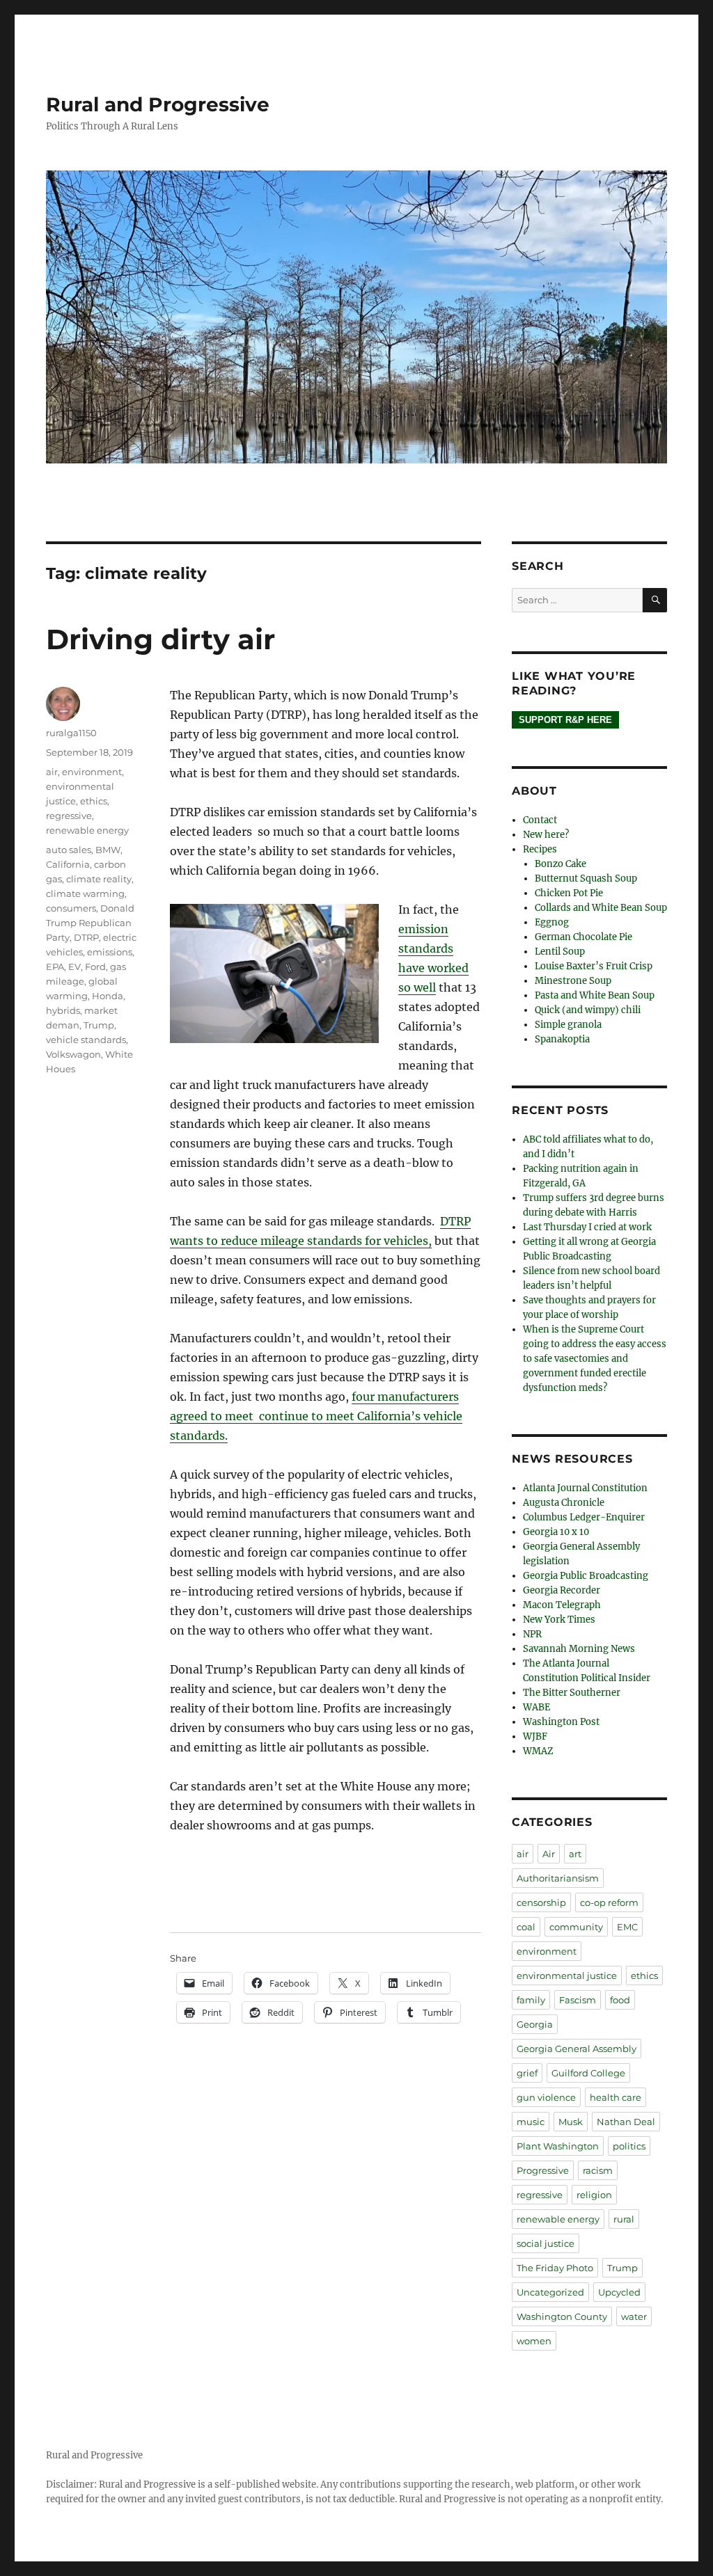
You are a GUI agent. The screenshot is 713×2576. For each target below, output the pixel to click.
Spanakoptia (562, 1039)
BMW (108, 850)
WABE (536, 1707)
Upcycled (619, 2292)
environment (92, 772)
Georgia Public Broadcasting (586, 1576)
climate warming (85, 893)
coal (526, 1927)
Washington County (562, 2316)
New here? (546, 835)
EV (75, 967)
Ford (95, 967)
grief (527, 2073)
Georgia (535, 2024)
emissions (110, 952)
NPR (532, 1634)
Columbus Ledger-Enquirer (584, 1517)
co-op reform (609, 1902)
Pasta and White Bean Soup (595, 995)
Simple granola (568, 1025)
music (531, 2122)
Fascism (578, 2000)
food (620, 2000)
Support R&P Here (565, 720)
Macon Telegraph (562, 1605)
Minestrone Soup (573, 981)
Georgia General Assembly (577, 2049)
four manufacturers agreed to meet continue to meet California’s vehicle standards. (316, 1416)
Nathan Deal (626, 2122)
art (575, 1854)
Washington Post (561, 1722)
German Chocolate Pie (583, 937)
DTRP (86, 937)
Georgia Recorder (562, 1590)
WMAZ (538, 1751)
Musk (571, 2122)
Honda (108, 996)
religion (594, 2195)
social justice (546, 2243)
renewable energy (87, 830)
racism (598, 2170)
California (68, 864)
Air (549, 1854)
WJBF (535, 1736)
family (531, 2000)
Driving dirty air (160, 639)
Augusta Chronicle (564, 1503)
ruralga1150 (71, 733)
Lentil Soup (560, 952)
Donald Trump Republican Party (90, 923)
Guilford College (588, 2073)
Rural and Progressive (158, 104)
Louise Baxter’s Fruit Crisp (594, 966)
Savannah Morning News (579, 1649)
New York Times (559, 1620)
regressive (69, 816)
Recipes (540, 849)
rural (624, 2219)
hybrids (63, 1010)
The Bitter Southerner (572, 1693)
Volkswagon (73, 1054)
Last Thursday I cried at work (587, 1227)
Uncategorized (550, 2292)
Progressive (543, 2170)
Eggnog (552, 922)
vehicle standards (86, 1040)
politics (629, 2146)
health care (616, 2097)
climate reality (99, 879)
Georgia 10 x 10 (556, 1532)
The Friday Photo (555, 2268)
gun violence (546, 2097)
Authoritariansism (558, 1878)
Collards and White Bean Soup (601, 908)
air (52, 772)
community (576, 1927)
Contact (540, 820)
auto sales (69, 850)
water (634, 2316)
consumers (71, 908)
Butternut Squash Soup (586, 878)
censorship (541, 1902)
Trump (99, 1025)
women (534, 2341)
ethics (94, 801)
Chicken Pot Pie (569, 893)
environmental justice (567, 1975)
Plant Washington (558, 2146)
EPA (55, 967)
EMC (627, 1927)
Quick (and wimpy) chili (588, 1010)
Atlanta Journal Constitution (585, 1488)
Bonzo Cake (561, 864)
